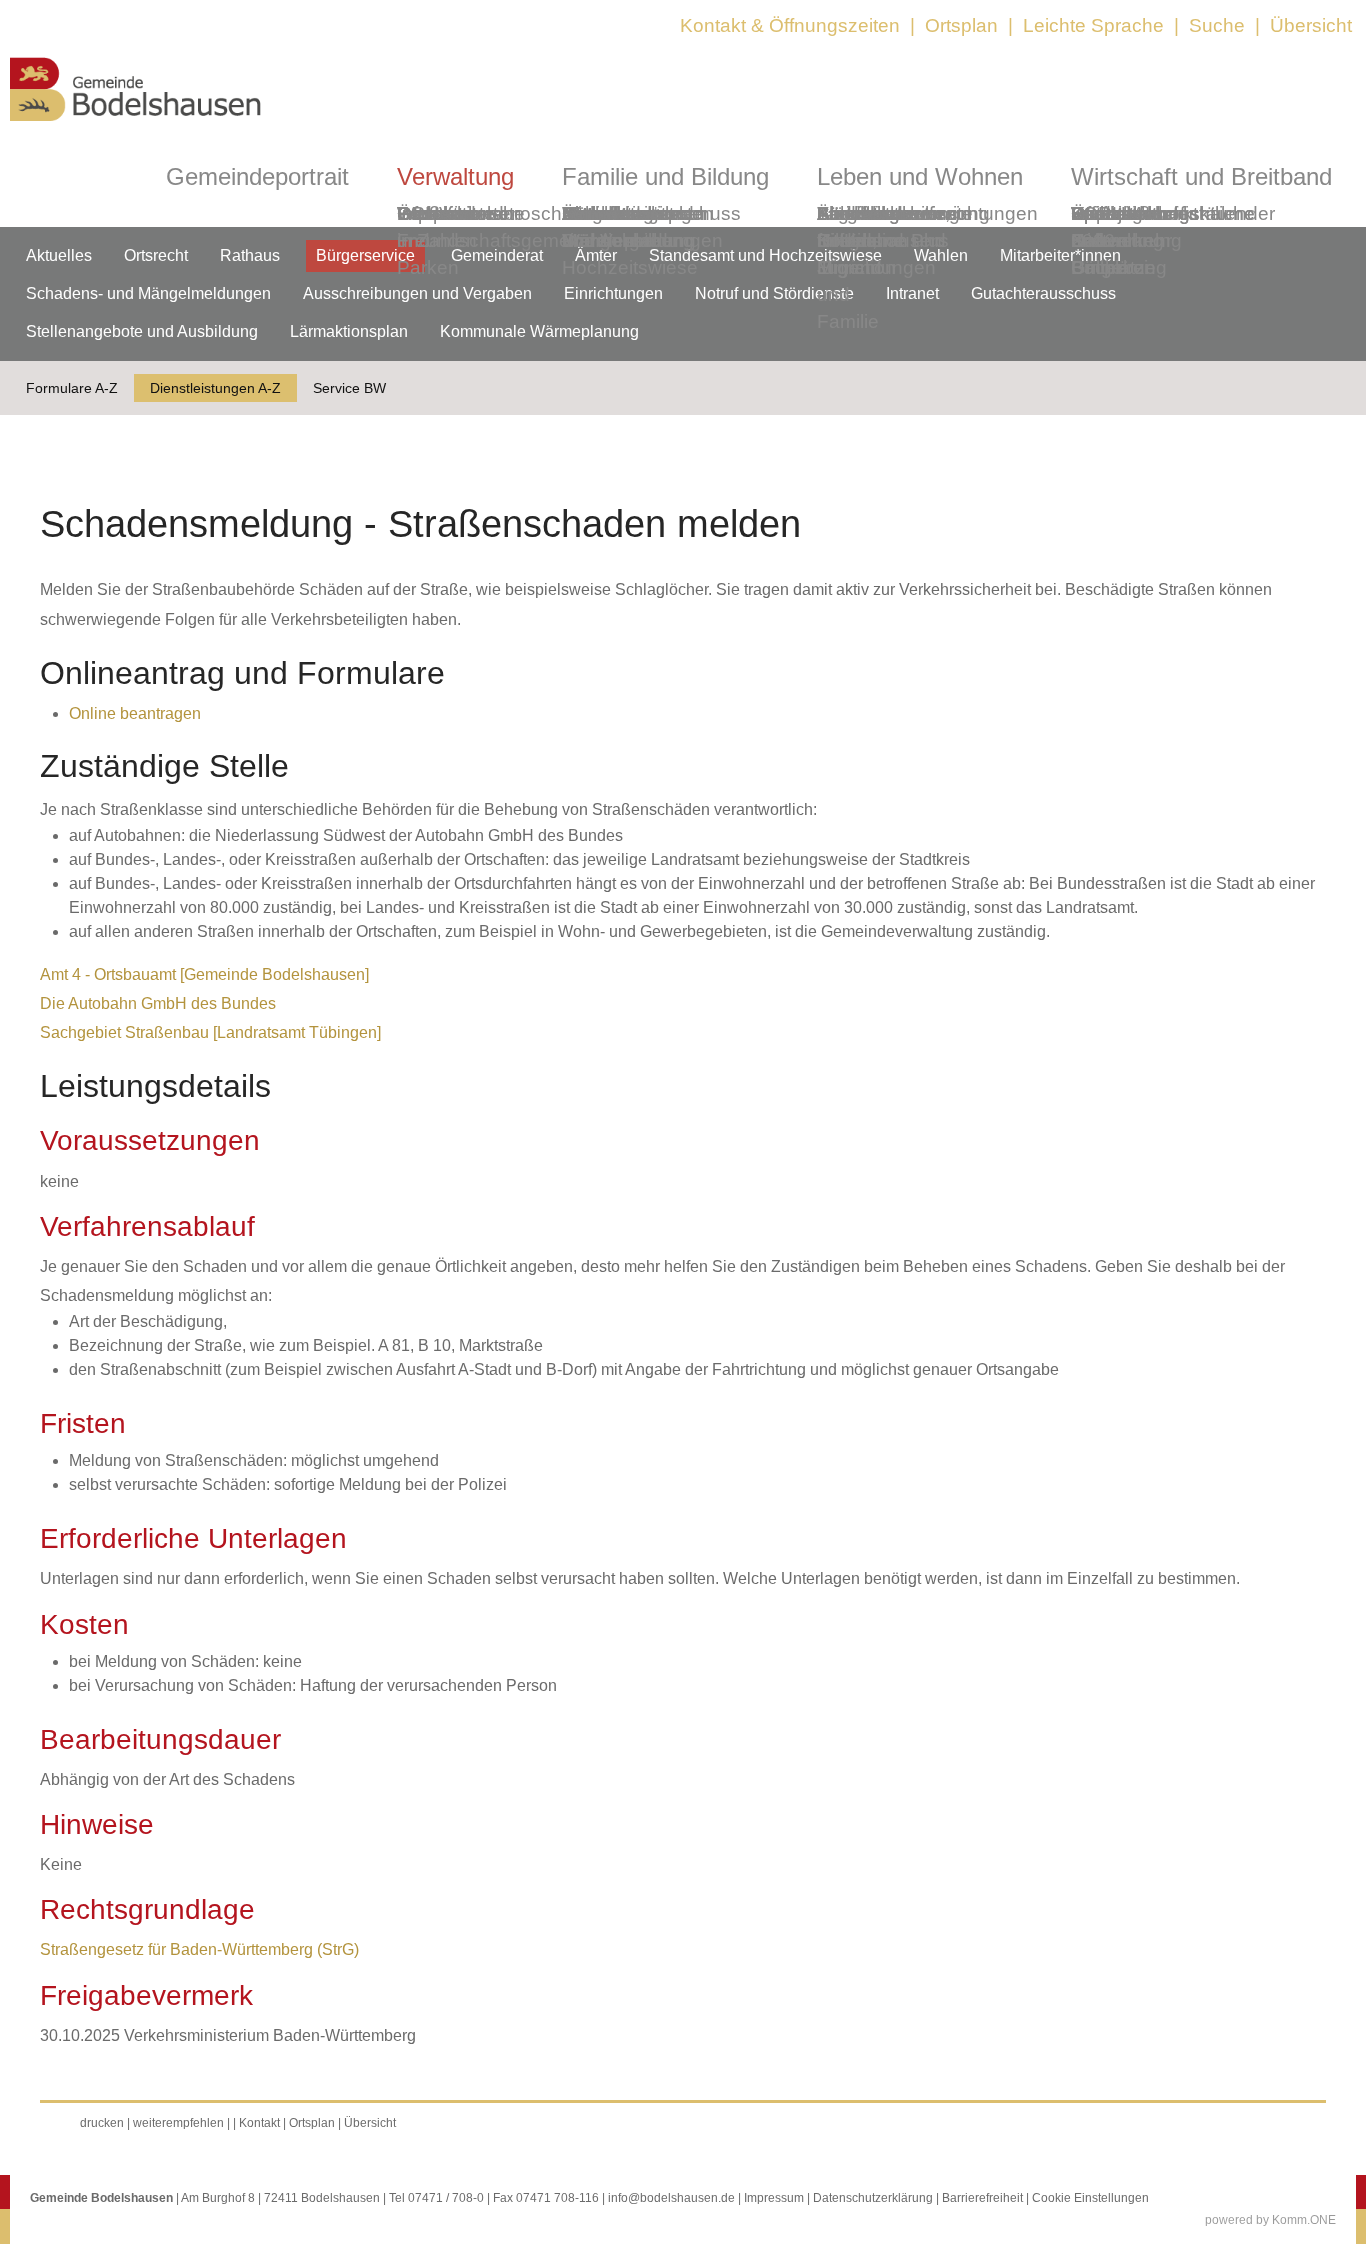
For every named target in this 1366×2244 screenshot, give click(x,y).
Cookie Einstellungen (1090, 2198)
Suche (1217, 25)
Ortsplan (961, 25)
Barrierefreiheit (982, 2198)
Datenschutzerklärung (873, 2198)
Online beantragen (135, 713)
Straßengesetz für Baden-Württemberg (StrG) (199, 1949)
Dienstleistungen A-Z (215, 388)
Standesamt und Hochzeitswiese (765, 255)
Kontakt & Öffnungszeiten (790, 25)
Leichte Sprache (1093, 25)
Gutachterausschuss (1043, 293)
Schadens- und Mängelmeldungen (148, 293)
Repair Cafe (1099, 227)
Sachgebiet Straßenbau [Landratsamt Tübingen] (210, 1032)
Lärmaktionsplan (349, 331)
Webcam (435, 213)
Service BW (349, 388)
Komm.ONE (1304, 2220)
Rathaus (250, 255)
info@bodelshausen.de (671, 2198)
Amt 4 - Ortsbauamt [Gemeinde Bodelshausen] (204, 974)
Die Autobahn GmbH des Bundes (158, 1003)
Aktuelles (59, 255)
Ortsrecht (156, 255)
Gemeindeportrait (257, 176)
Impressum (774, 2198)
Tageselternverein (894, 213)
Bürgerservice (365, 255)
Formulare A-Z (72, 388)
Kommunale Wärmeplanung (628, 227)
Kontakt (259, 2123)
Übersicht (1311, 25)
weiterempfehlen (178, 2123)
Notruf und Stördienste (774, 293)
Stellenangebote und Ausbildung (142, 331)
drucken (102, 2123)
